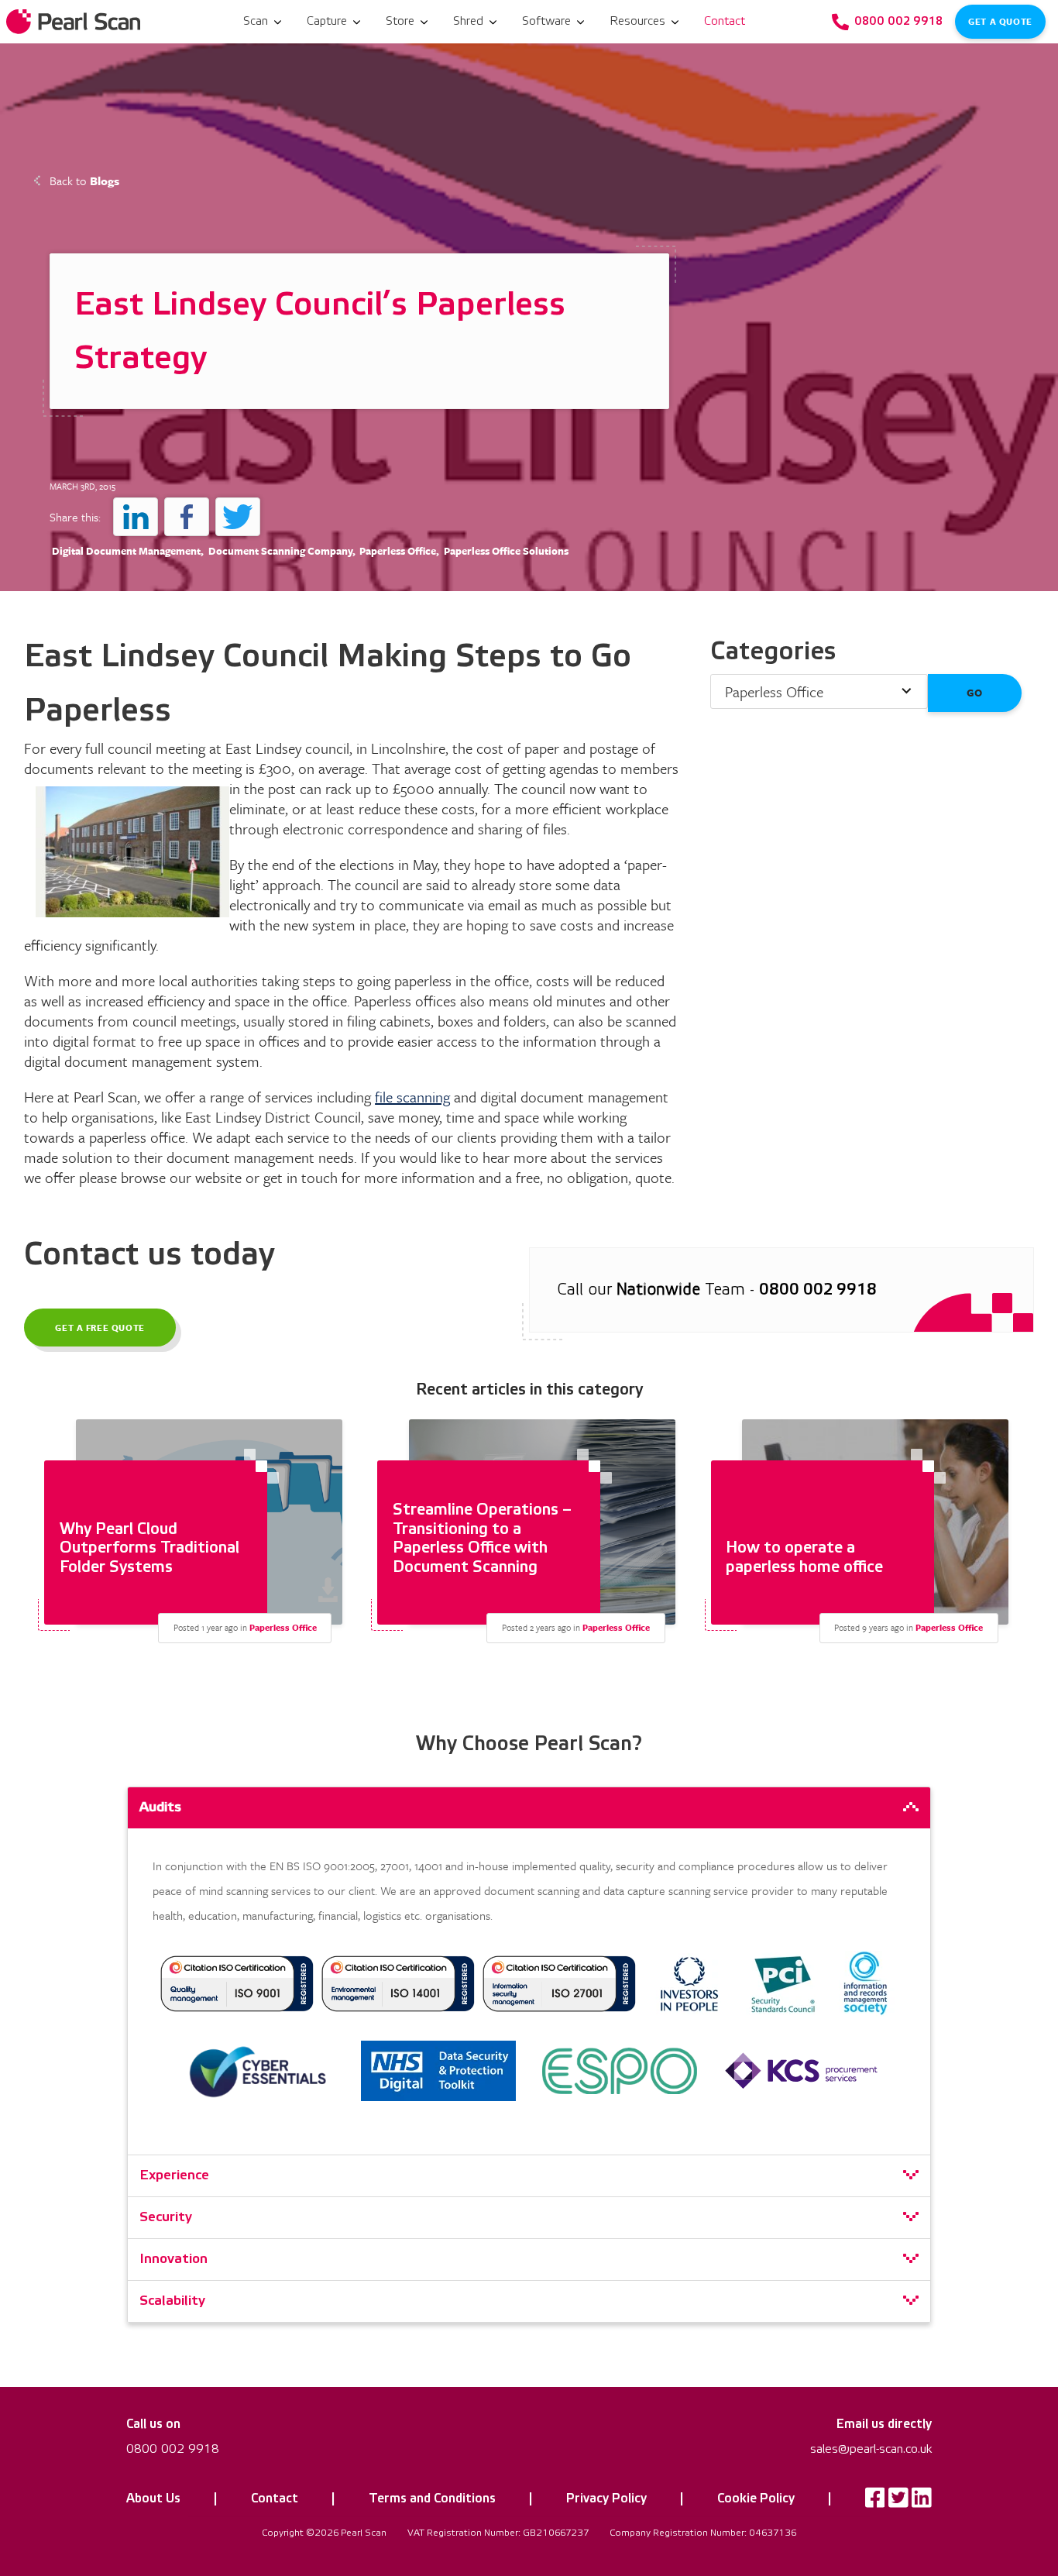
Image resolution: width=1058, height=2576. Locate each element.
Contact (275, 2499)
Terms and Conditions (432, 2499)
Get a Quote (1000, 21)
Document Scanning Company (280, 551)
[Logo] (75, 22)
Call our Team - (717, 1290)
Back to (84, 181)
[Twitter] (898, 2502)
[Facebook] (875, 2502)
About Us (153, 2499)
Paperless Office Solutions (506, 551)
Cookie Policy (756, 2499)
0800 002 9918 (173, 2449)
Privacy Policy (606, 2499)
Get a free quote (100, 1328)
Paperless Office (398, 551)
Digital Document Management (126, 551)
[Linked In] (922, 2502)
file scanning (412, 1097)
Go (974, 693)
